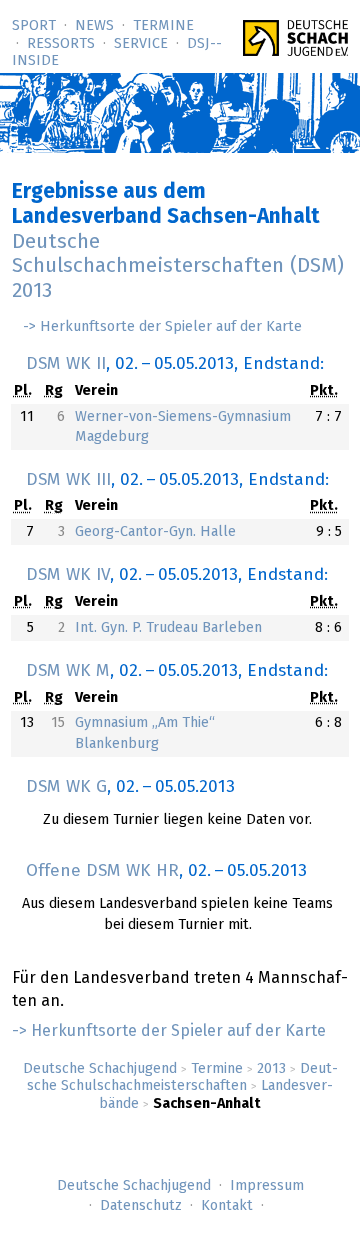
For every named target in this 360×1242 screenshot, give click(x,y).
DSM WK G (66, 787)
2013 (271, 1069)
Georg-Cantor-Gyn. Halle (155, 532)
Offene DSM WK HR (102, 871)
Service (141, 44)
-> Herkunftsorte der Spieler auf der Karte (162, 327)
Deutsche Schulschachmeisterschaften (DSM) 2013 (178, 267)
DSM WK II (66, 364)
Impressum (267, 1186)
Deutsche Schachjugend (100, 1069)
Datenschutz (141, 1206)
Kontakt (227, 1206)
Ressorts (61, 44)
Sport (34, 26)
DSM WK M (68, 671)
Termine (163, 26)
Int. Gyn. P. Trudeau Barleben (168, 628)
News (94, 26)
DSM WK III (68, 480)
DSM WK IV (68, 575)
